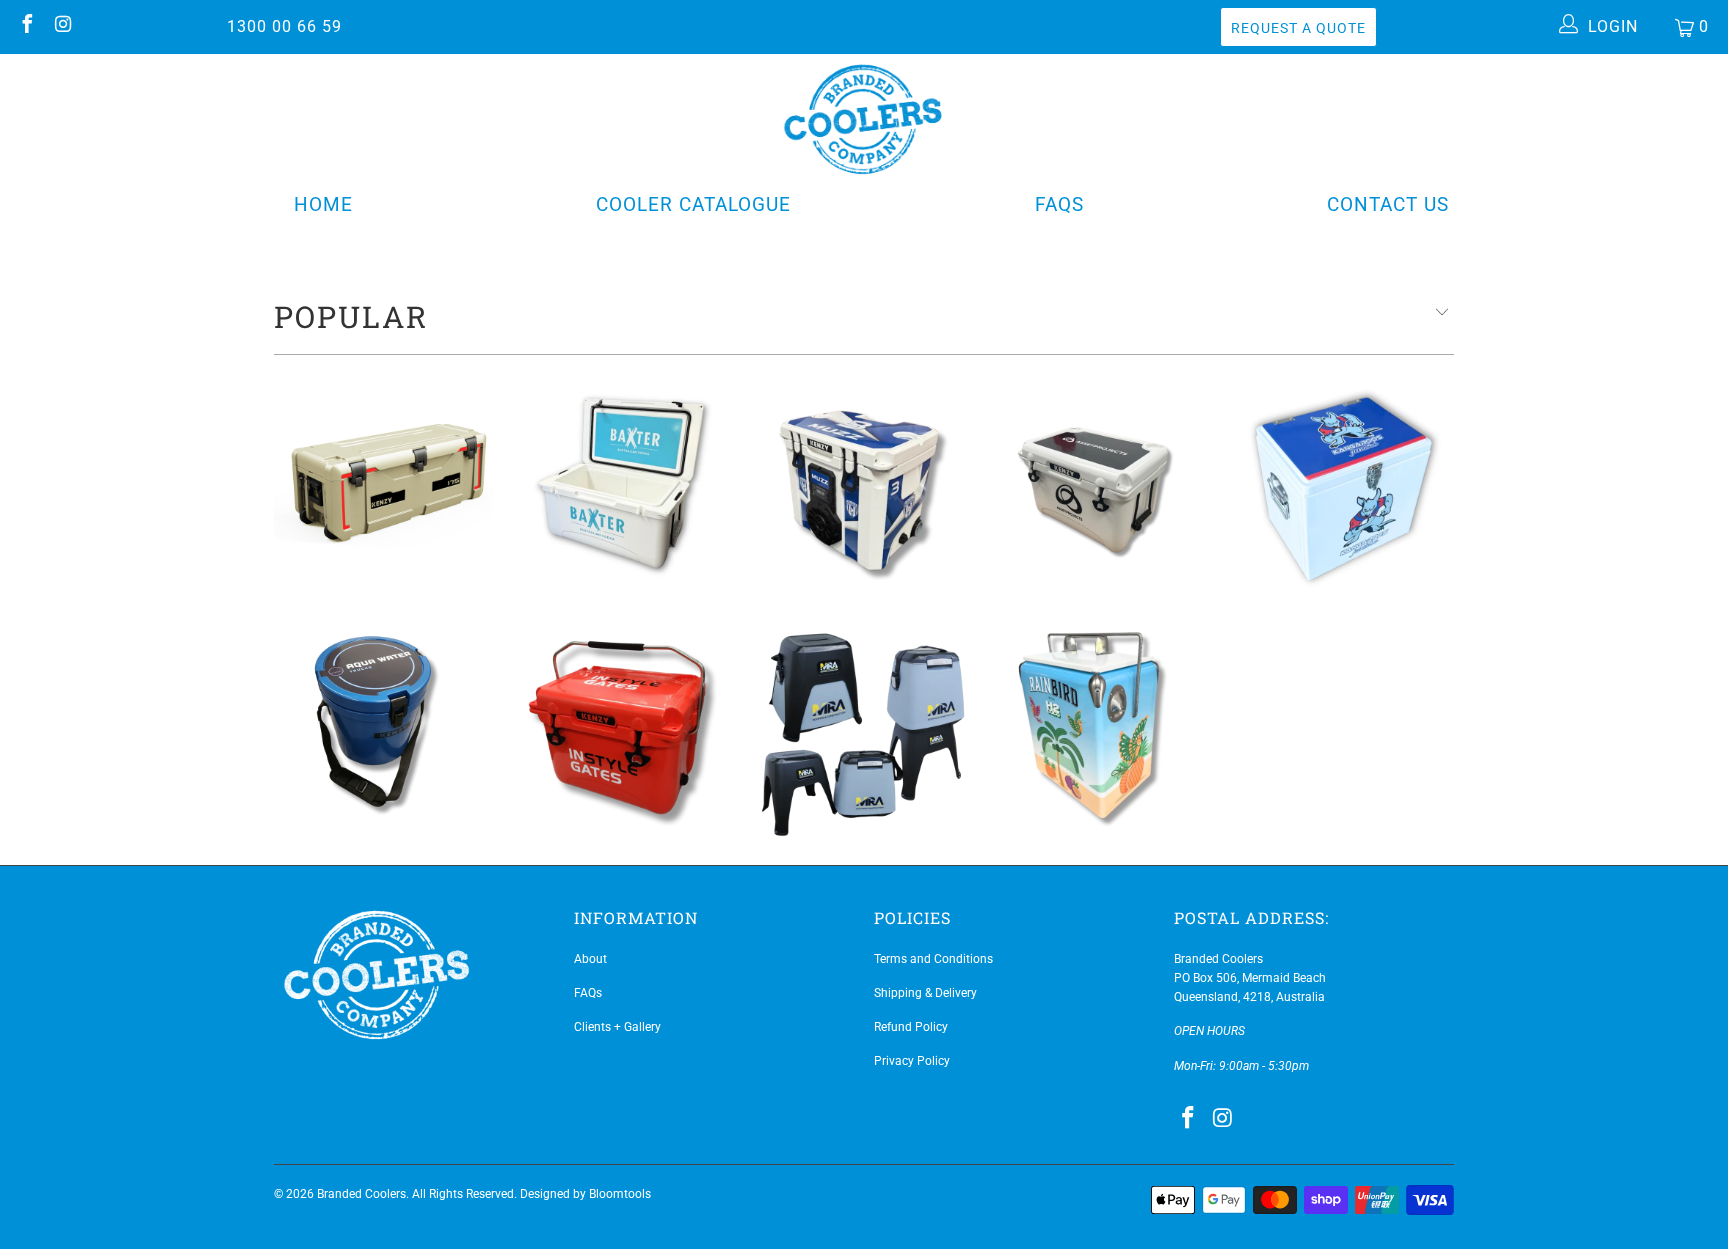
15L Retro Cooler (1344, 485)
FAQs (1059, 204)
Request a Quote (1298, 28)
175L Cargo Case (384, 485)
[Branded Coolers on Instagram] (62, 26)
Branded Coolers (361, 1194)
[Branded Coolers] (864, 117)
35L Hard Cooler (1104, 485)
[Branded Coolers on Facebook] (26, 26)
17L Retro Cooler (1104, 730)
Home (323, 204)
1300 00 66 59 (284, 26)
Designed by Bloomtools (585, 1194)
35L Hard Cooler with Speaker (864, 485)
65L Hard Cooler (624, 485)
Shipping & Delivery (925, 993)
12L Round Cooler (384, 730)
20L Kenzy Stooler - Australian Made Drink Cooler (864, 730)
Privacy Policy (912, 1061)
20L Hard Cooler (624, 730)
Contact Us (1388, 204)
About (590, 959)
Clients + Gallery (617, 1027)
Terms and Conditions (933, 959)
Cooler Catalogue (693, 204)
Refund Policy (911, 1027)
